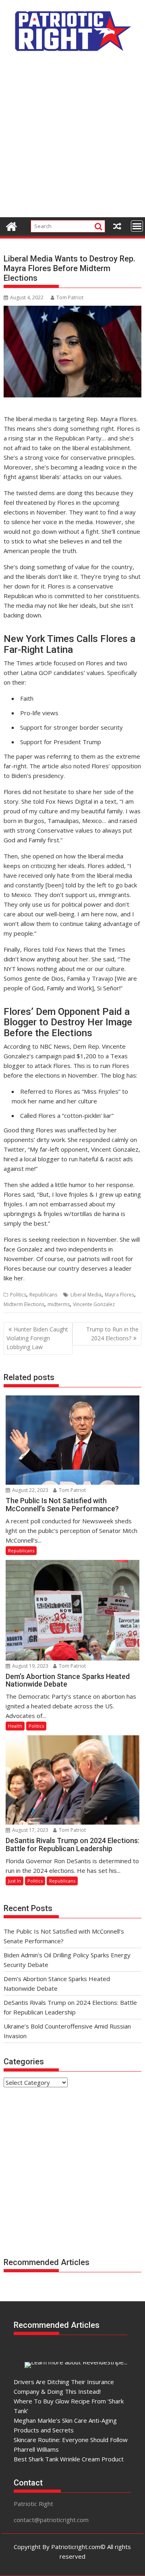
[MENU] (137, 226)
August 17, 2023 (30, 1830)
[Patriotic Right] (11, 225)
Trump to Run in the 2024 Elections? (112, 1334)
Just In (14, 1881)
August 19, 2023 (30, 1666)
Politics (18, 1295)
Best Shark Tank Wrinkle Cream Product (69, 2459)
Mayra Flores (119, 1295)
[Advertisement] (72, 139)
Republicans (43, 1295)
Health (15, 1726)
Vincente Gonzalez (94, 1304)
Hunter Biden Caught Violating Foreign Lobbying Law (37, 1338)
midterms (59, 1304)
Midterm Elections (24, 1304)
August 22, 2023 (30, 1490)
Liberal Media (86, 1295)
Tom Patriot (70, 297)
